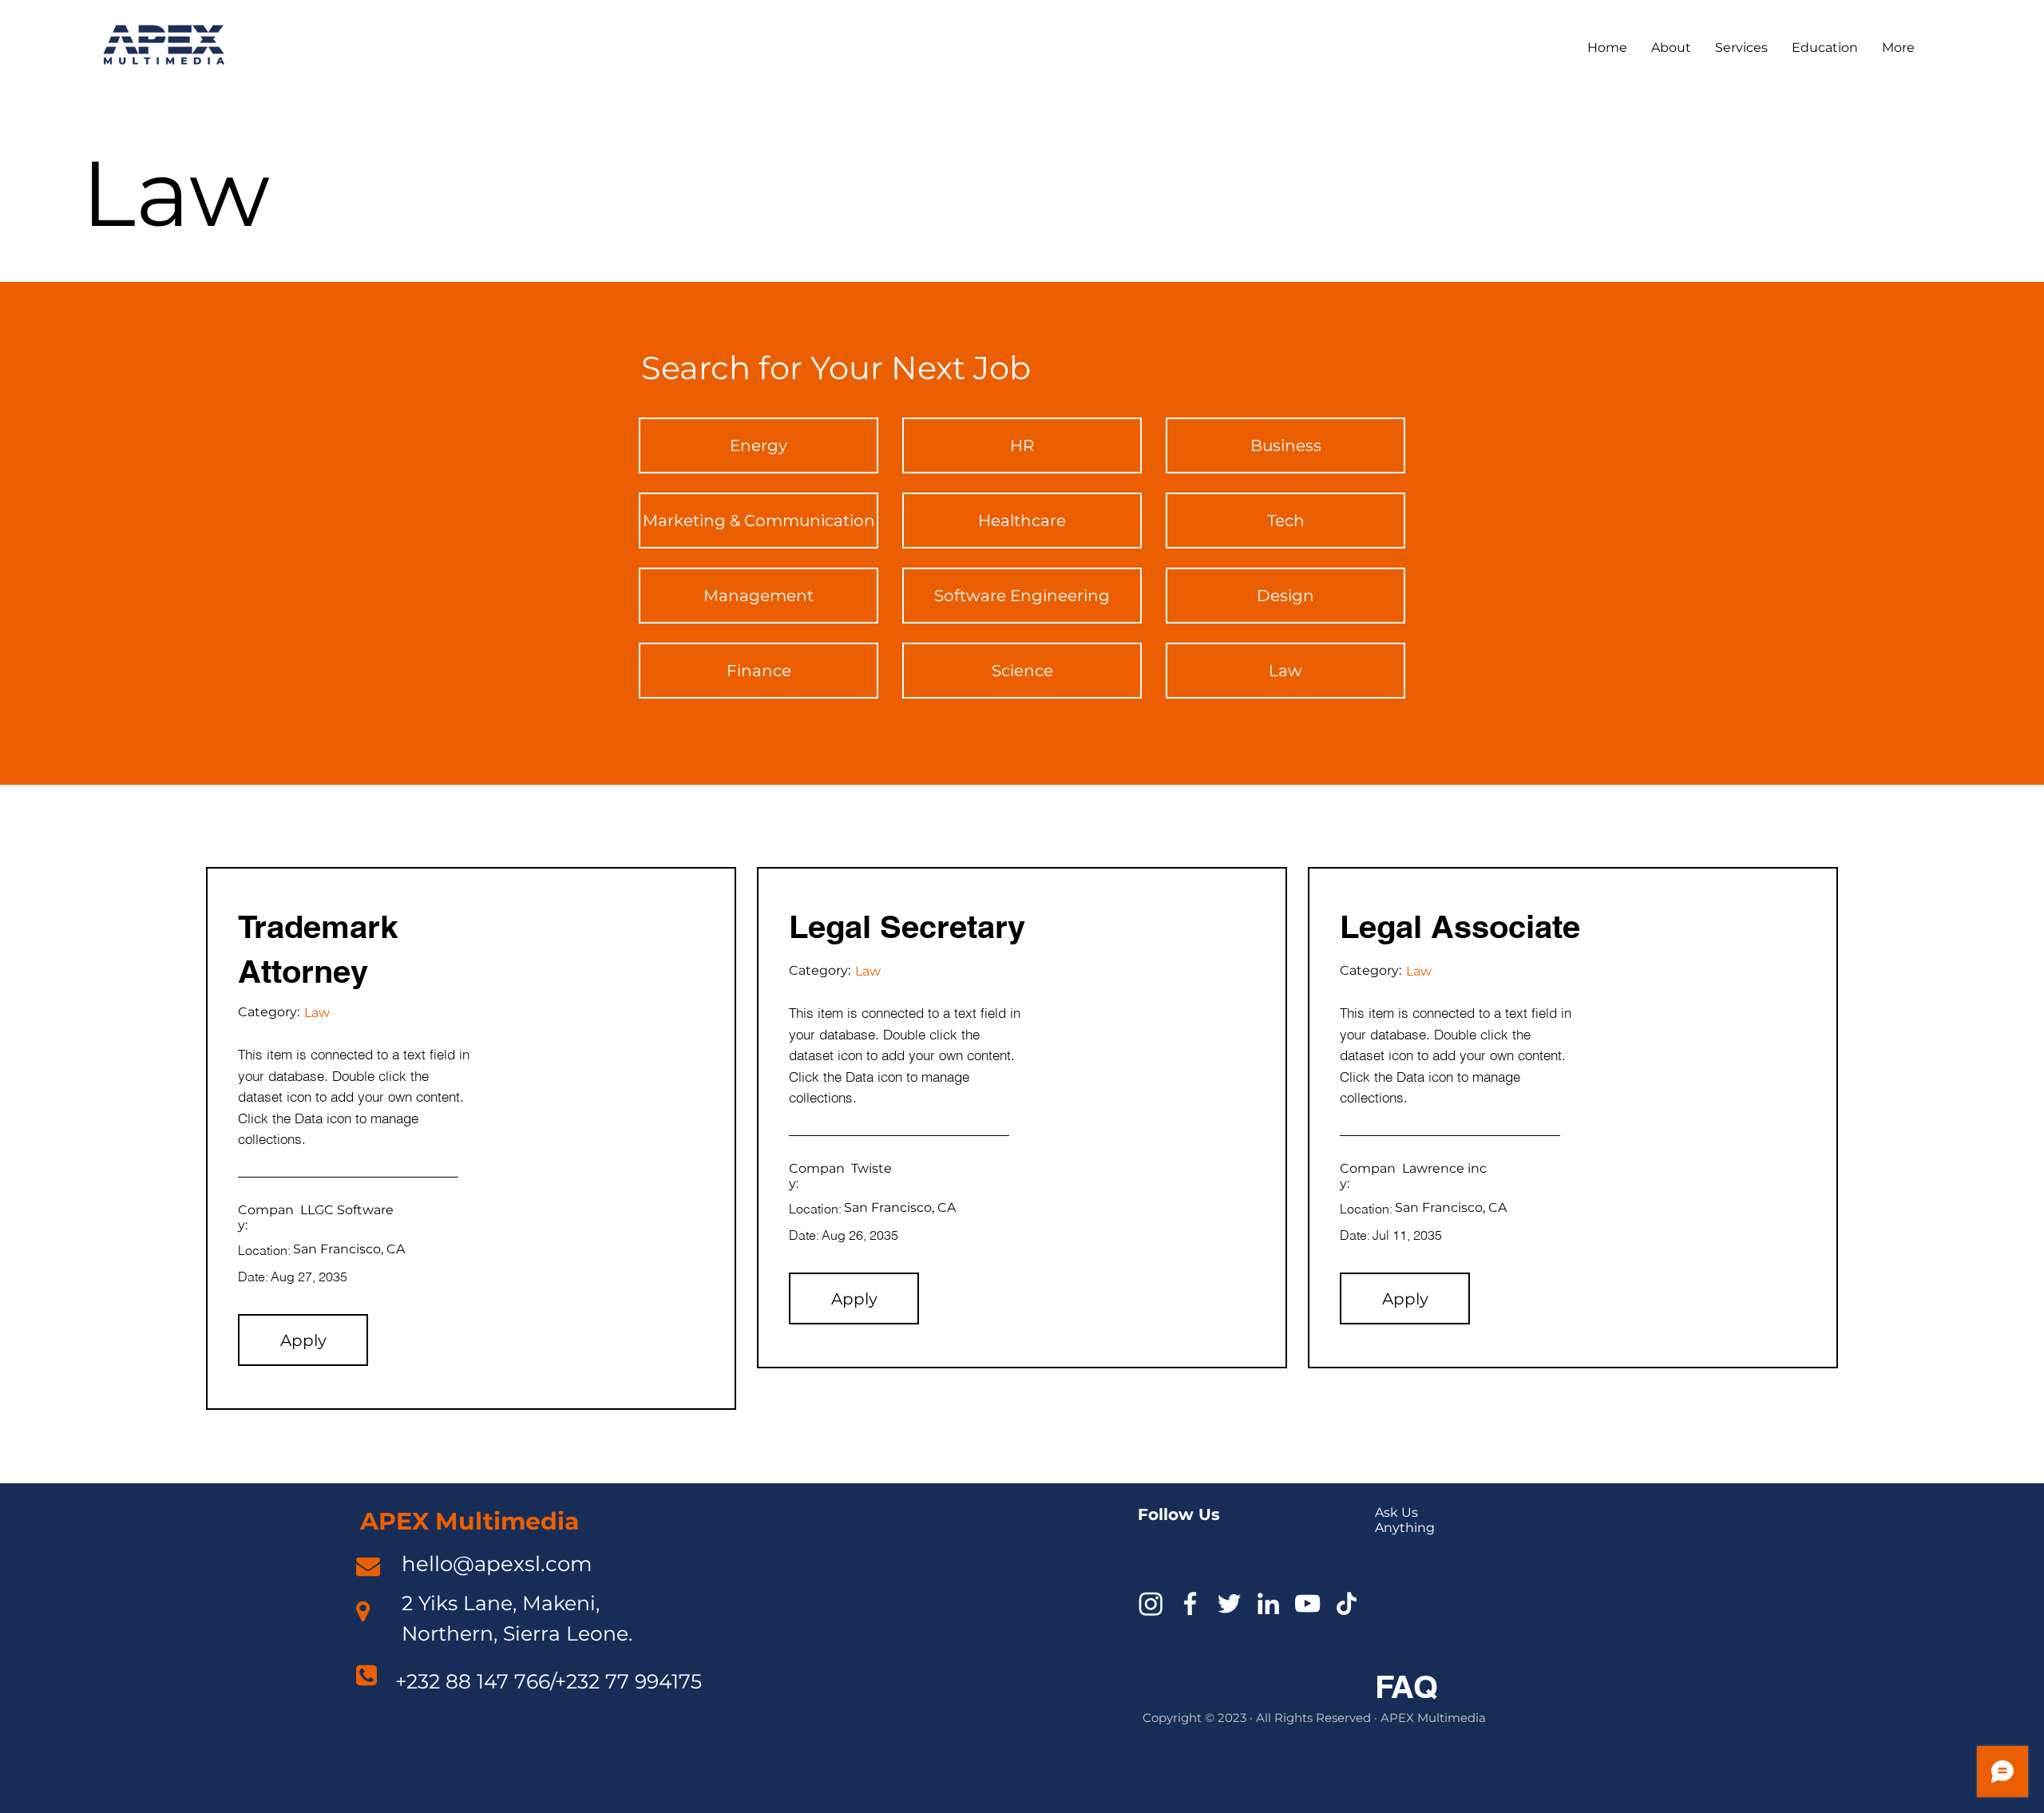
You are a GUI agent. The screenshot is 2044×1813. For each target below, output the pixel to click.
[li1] (1268, 1603)
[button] (303, 1340)
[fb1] (1190, 1603)
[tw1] (1229, 1603)
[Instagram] (1151, 1603)
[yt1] (1307, 1603)
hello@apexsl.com (497, 1564)
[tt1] (1347, 1603)
